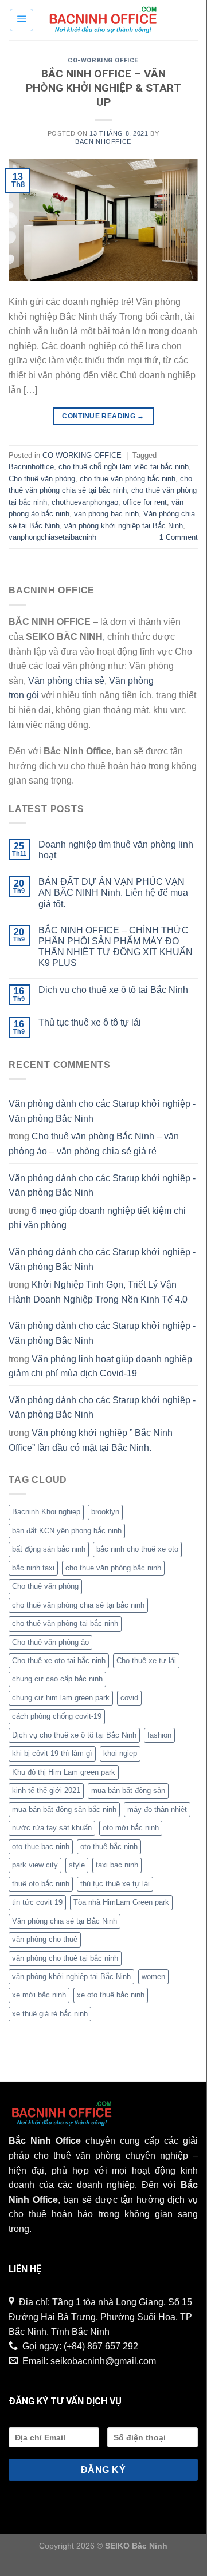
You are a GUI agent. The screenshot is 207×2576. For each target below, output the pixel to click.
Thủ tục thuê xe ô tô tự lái (90, 1022)
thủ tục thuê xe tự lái (115, 1884)
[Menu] (22, 20)
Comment (179, 537)
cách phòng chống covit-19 (57, 1716)
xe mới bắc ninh (39, 1995)
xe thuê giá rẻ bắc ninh (50, 2014)
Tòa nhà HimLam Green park (121, 1902)
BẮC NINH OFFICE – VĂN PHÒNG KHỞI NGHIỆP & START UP (103, 88)
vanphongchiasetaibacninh (52, 537)
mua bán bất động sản (128, 1790)
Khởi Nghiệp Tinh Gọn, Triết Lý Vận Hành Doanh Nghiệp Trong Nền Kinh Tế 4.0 (98, 1292)
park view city (35, 1865)
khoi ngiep (120, 1753)
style (77, 1865)
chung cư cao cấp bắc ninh (57, 1679)
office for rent (145, 502)
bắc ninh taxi (33, 1568)
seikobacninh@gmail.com (103, 2361)
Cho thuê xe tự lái (146, 1661)
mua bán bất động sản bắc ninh (64, 1809)
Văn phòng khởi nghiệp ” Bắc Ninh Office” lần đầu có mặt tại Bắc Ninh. (91, 1440)
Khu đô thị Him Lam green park (64, 1772)
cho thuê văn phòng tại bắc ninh (65, 1623)
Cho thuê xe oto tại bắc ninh (59, 1661)
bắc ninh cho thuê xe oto (137, 1549)
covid (129, 1698)
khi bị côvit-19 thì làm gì (52, 1753)
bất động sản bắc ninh (49, 1549)
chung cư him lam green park (61, 1698)
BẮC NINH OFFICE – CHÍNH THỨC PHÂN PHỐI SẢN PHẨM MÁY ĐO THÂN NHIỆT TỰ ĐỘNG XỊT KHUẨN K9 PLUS (116, 947)
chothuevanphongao (85, 502)
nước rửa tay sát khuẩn (52, 1828)
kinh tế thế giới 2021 (46, 1790)
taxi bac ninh (117, 1865)
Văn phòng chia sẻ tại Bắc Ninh (65, 1921)
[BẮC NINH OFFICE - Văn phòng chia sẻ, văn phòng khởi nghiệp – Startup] (103, 20)
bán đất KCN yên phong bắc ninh (67, 1531)
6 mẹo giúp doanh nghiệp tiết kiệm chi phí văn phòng (97, 1218)
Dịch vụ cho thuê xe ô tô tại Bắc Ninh (113, 990)
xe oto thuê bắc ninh (111, 1995)
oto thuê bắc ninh (109, 1847)
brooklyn (105, 1512)
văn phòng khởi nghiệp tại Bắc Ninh (124, 526)
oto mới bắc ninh (131, 1828)
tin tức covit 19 (37, 1902)
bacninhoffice (103, 141)
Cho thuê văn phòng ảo (50, 1642)
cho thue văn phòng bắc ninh (128, 479)
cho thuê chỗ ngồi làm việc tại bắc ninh (124, 467)
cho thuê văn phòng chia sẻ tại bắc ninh (78, 1605)
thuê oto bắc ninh (41, 1884)
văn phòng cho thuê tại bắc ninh (65, 1958)
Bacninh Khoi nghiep (46, 1512)
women (153, 1976)
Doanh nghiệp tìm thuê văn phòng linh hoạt (116, 850)
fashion (159, 1735)
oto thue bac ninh (41, 1847)
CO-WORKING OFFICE (103, 60)
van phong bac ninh (106, 514)
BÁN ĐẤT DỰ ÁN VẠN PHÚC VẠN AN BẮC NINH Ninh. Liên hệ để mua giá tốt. (113, 893)
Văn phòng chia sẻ (66, 681)
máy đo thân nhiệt (157, 1809)
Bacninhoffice (31, 467)
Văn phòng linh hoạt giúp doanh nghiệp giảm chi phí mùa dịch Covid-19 (100, 1366)
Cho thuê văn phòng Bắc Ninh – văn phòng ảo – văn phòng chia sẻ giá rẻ (94, 1144)
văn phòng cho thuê (45, 1939)
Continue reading (103, 416)
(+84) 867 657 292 (101, 2346)
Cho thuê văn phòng (42, 479)
